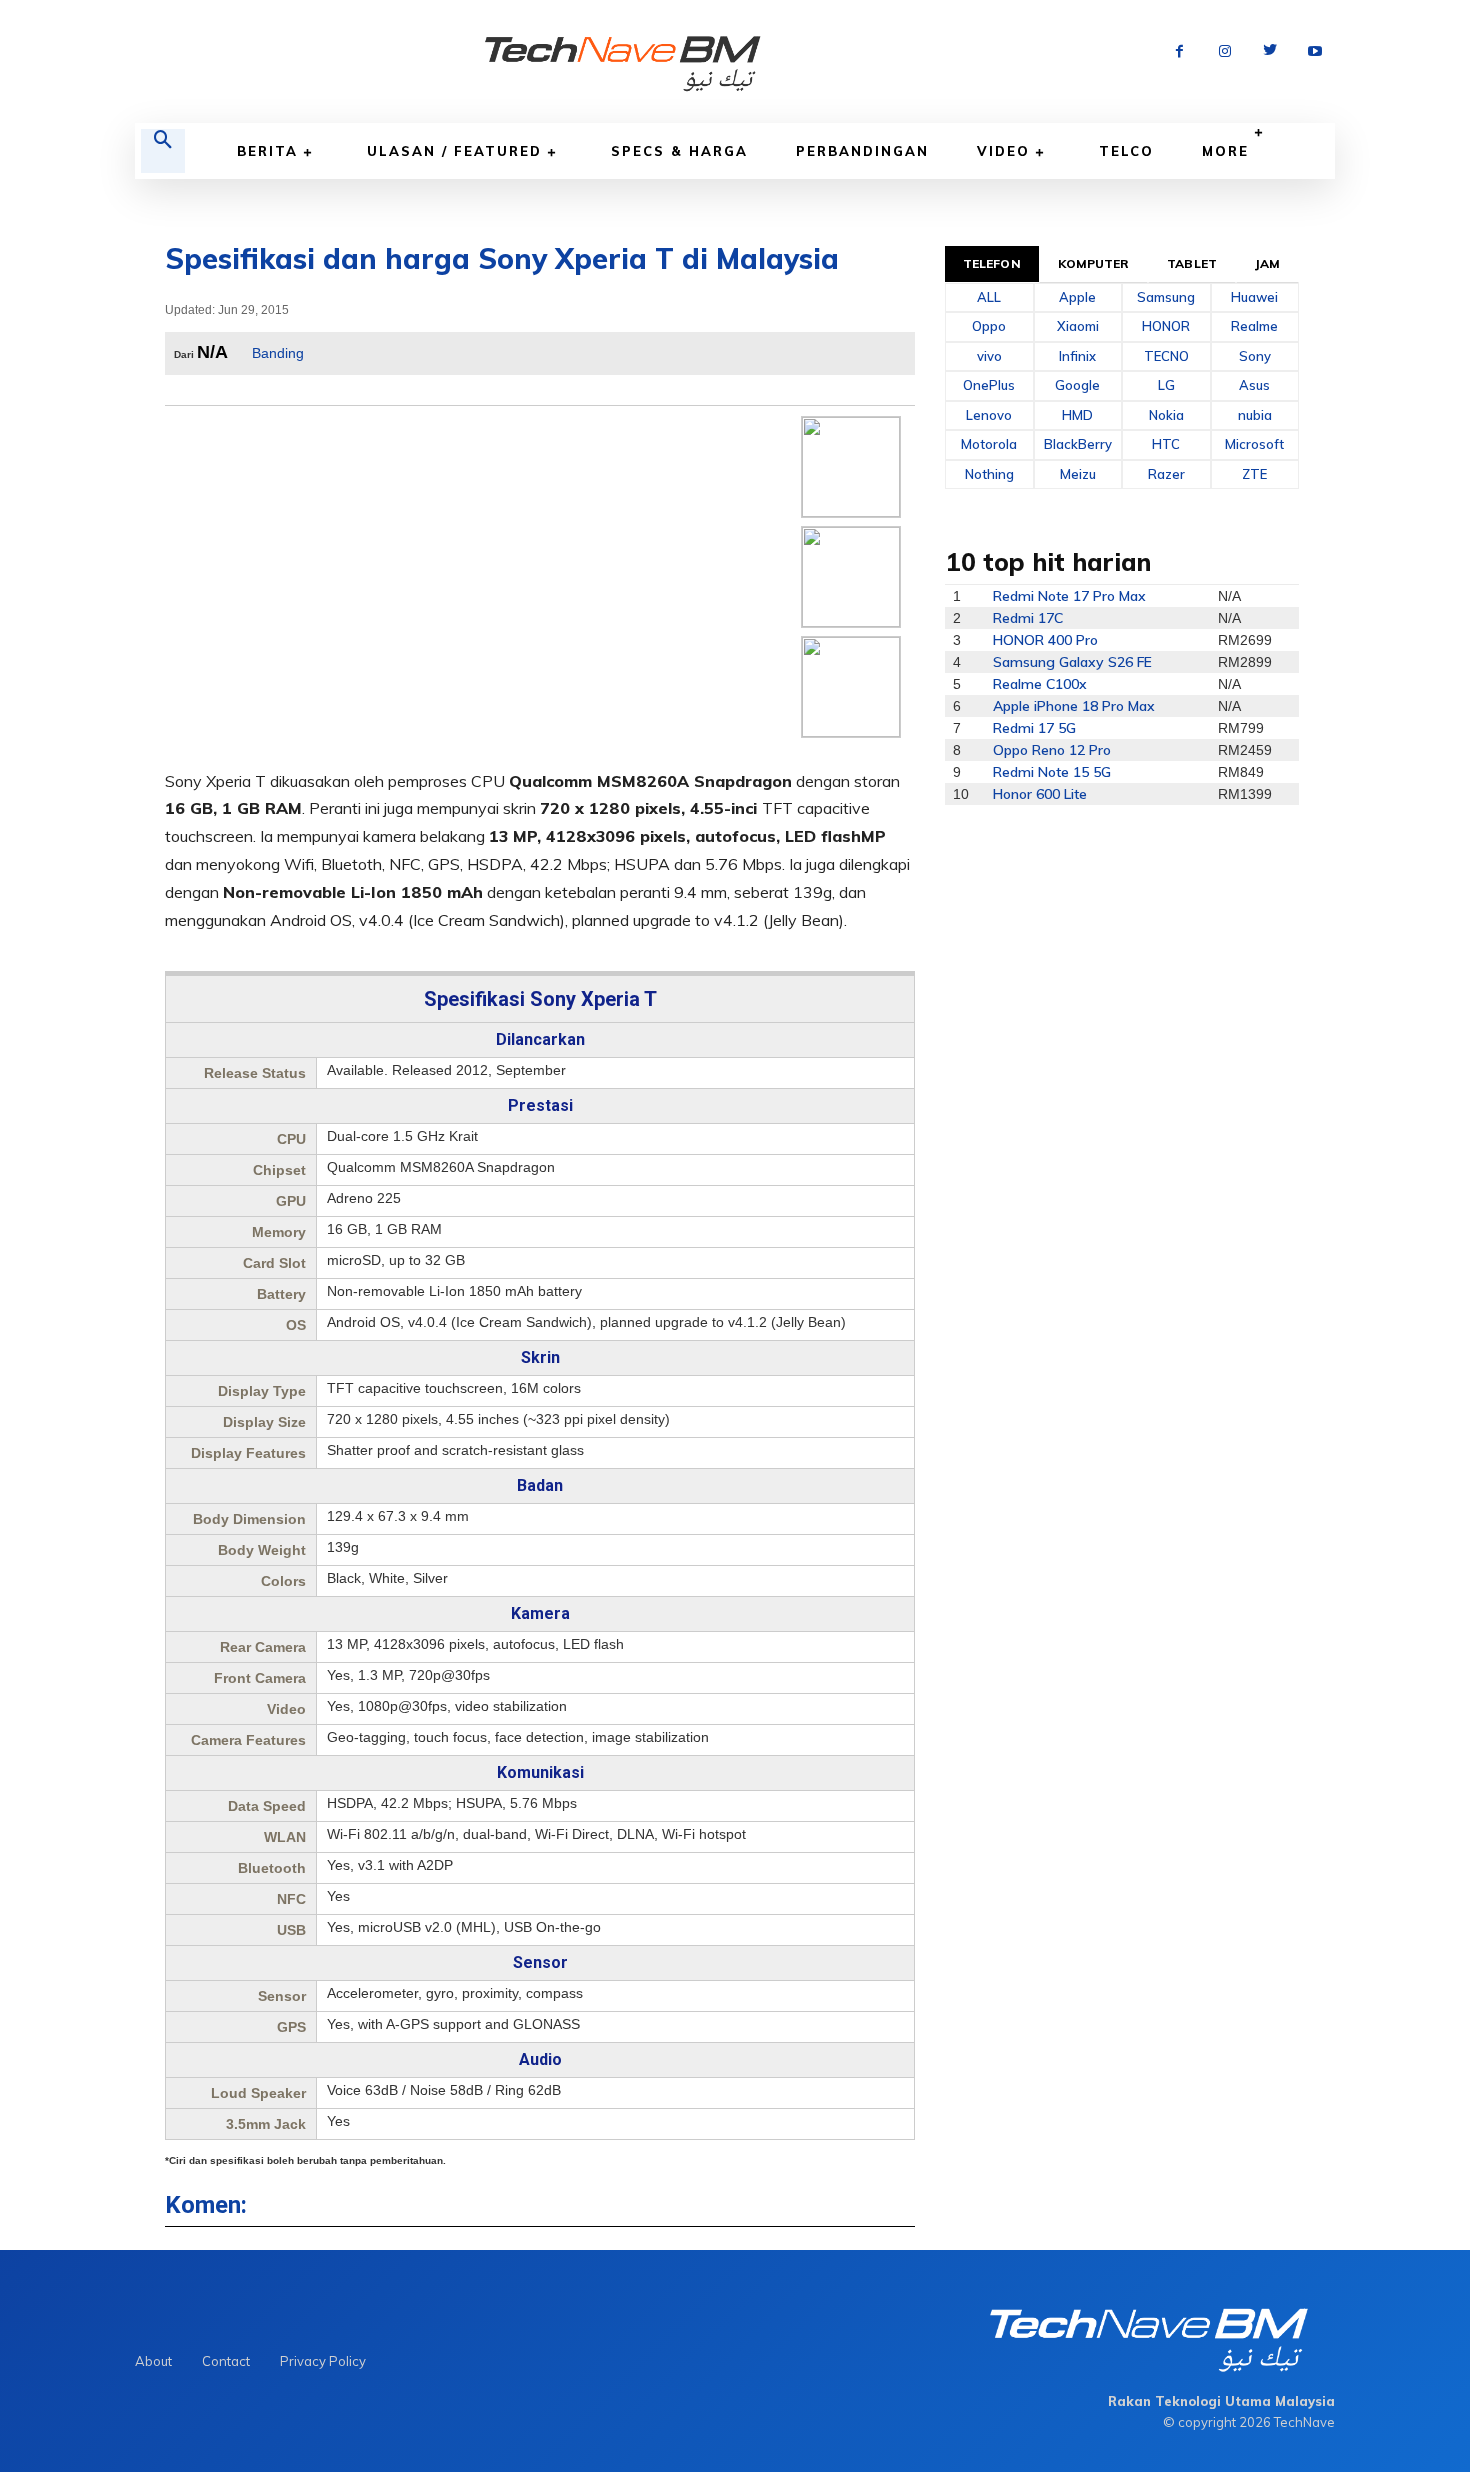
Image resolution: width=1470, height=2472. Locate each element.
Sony (1255, 356)
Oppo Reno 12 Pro (1052, 750)
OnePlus (989, 385)
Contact (226, 2361)
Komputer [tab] (1094, 263)
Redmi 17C (1028, 618)
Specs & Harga (679, 151)
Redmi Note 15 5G (1052, 772)
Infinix (1077, 356)
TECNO (1166, 356)
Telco (1126, 151)
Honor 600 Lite (1040, 794)
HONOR (1166, 326)
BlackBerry (1078, 444)
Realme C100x (1040, 684)
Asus (1254, 385)
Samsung (1166, 297)
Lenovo (989, 415)
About (153, 2361)
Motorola (989, 444)
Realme (1254, 326)
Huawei (1254, 297)
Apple (1077, 297)
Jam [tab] (1267, 263)
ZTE (1254, 474)
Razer (1166, 474)
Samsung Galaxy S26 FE (1072, 662)
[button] (163, 151)
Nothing (989, 474)
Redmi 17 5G (1034, 728)
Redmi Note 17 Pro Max (1069, 596)
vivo (989, 356)
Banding (278, 353)
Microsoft (1254, 444)
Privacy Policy (323, 2361)
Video (1003, 151)
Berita (267, 151)
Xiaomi (1078, 326)
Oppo (989, 326)
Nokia (1166, 415)
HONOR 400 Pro (1045, 640)
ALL (989, 297)
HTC (1166, 444)
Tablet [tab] (1192, 263)
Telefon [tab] (992, 263)
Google (1077, 385)
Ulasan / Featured (454, 151)
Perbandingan (862, 151)
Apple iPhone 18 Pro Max (1074, 706)
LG (1166, 385)
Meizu (1078, 474)
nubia (1255, 415)
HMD (1077, 415)
